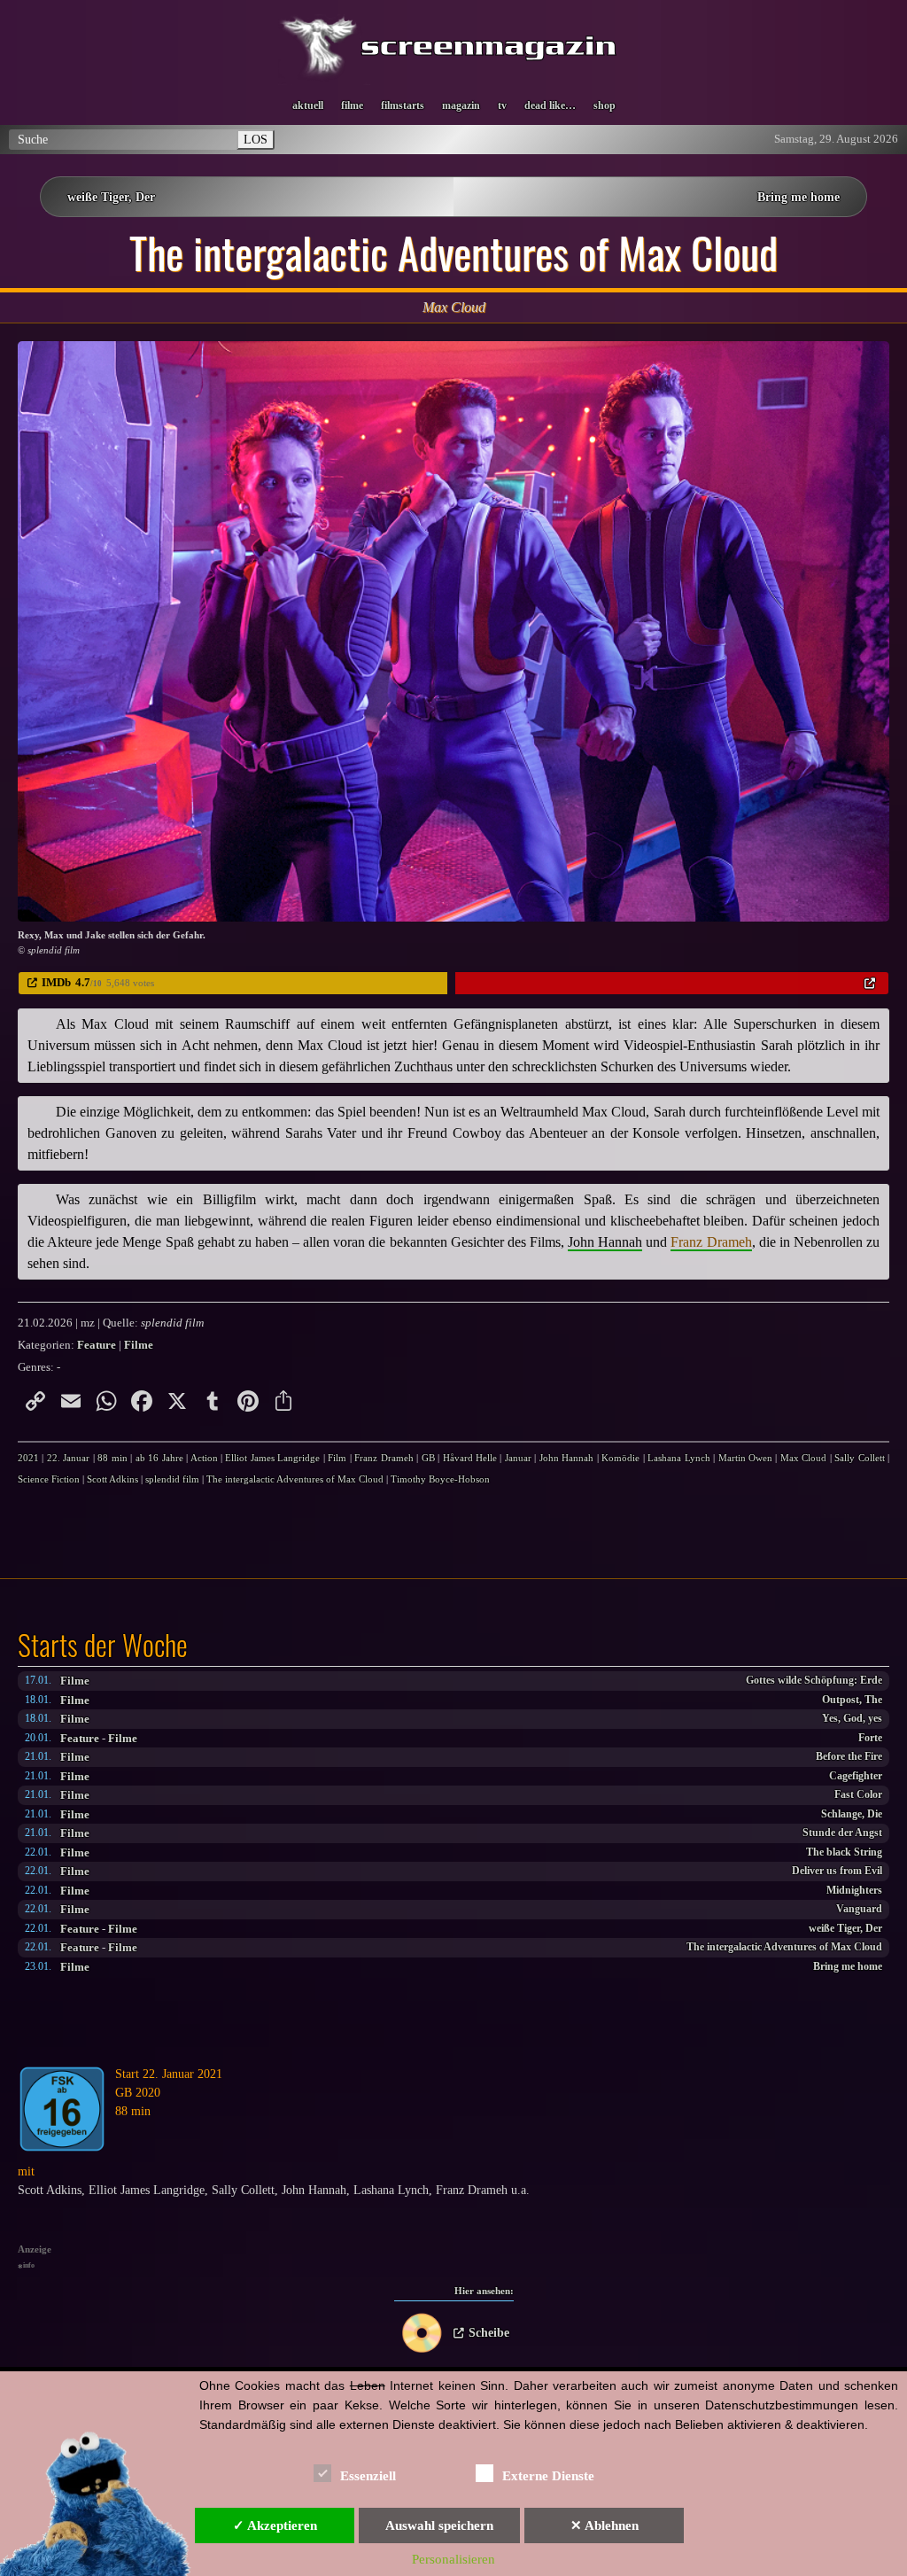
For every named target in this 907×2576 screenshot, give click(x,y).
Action (204, 1458)
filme (352, 105)
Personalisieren (453, 2559)
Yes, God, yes (852, 1719)
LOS (256, 139)
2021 (28, 1458)
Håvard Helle (470, 1458)
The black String (844, 1852)
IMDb (56, 982)
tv (502, 105)
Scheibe (489, 2333)
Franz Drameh (384, 1458)
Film (337, 1458)
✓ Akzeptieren (275, 2525)
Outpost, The (852, 1700)
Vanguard (859, 1909)
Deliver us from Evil (837, 1871)
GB (428, 1458)
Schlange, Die (852, 1814)
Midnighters (854, 1891)
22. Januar (68, 1458)
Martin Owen (745, 1458)
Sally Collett (859, 1458)
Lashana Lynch (678, 1458)
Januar (518, 1458)
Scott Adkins (112, 1479)
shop (605, 105)
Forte (870, 1738)
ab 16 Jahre (159, 1458)
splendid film (172, 1479)
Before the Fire (849, 1757)
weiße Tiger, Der (111, 197)
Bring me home (798, 197)
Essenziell (368, 2476)
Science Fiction (49, 1479)
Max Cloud (803, 1458)
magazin (461, 105)
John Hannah (566, 1458)
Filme (75, 1681)
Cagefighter (856, 1776)
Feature (80, 1738)
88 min (112, 1458)
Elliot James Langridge (272, 1458)
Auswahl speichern (439, 2525)
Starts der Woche (103, 1645)
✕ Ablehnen (605, 2525)
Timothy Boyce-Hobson (440, 1479)
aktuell (308, 105)
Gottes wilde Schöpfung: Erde (814, 1681)
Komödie (620, 1458)
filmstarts (403, 105)
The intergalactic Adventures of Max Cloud (784, 1947)
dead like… (550, 105)
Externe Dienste (548, 2476)
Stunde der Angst (842, 1833)
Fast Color (858, 1795)
